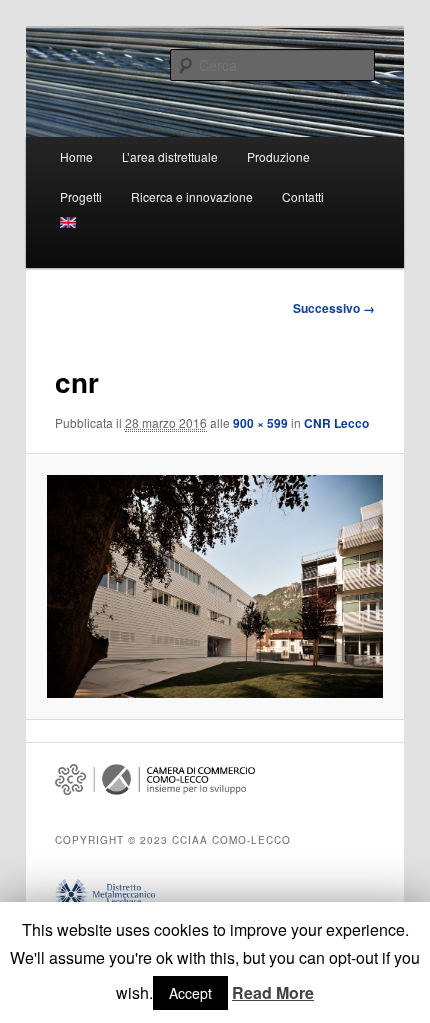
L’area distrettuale (170, 156)
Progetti (81, 196)
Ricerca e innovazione (192, 196)
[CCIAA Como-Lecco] (155, 790)
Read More (273, 992)
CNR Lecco (336, 423)
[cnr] (214, 586)
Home (76, 156)
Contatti (303, 196)
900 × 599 (260, 423)
